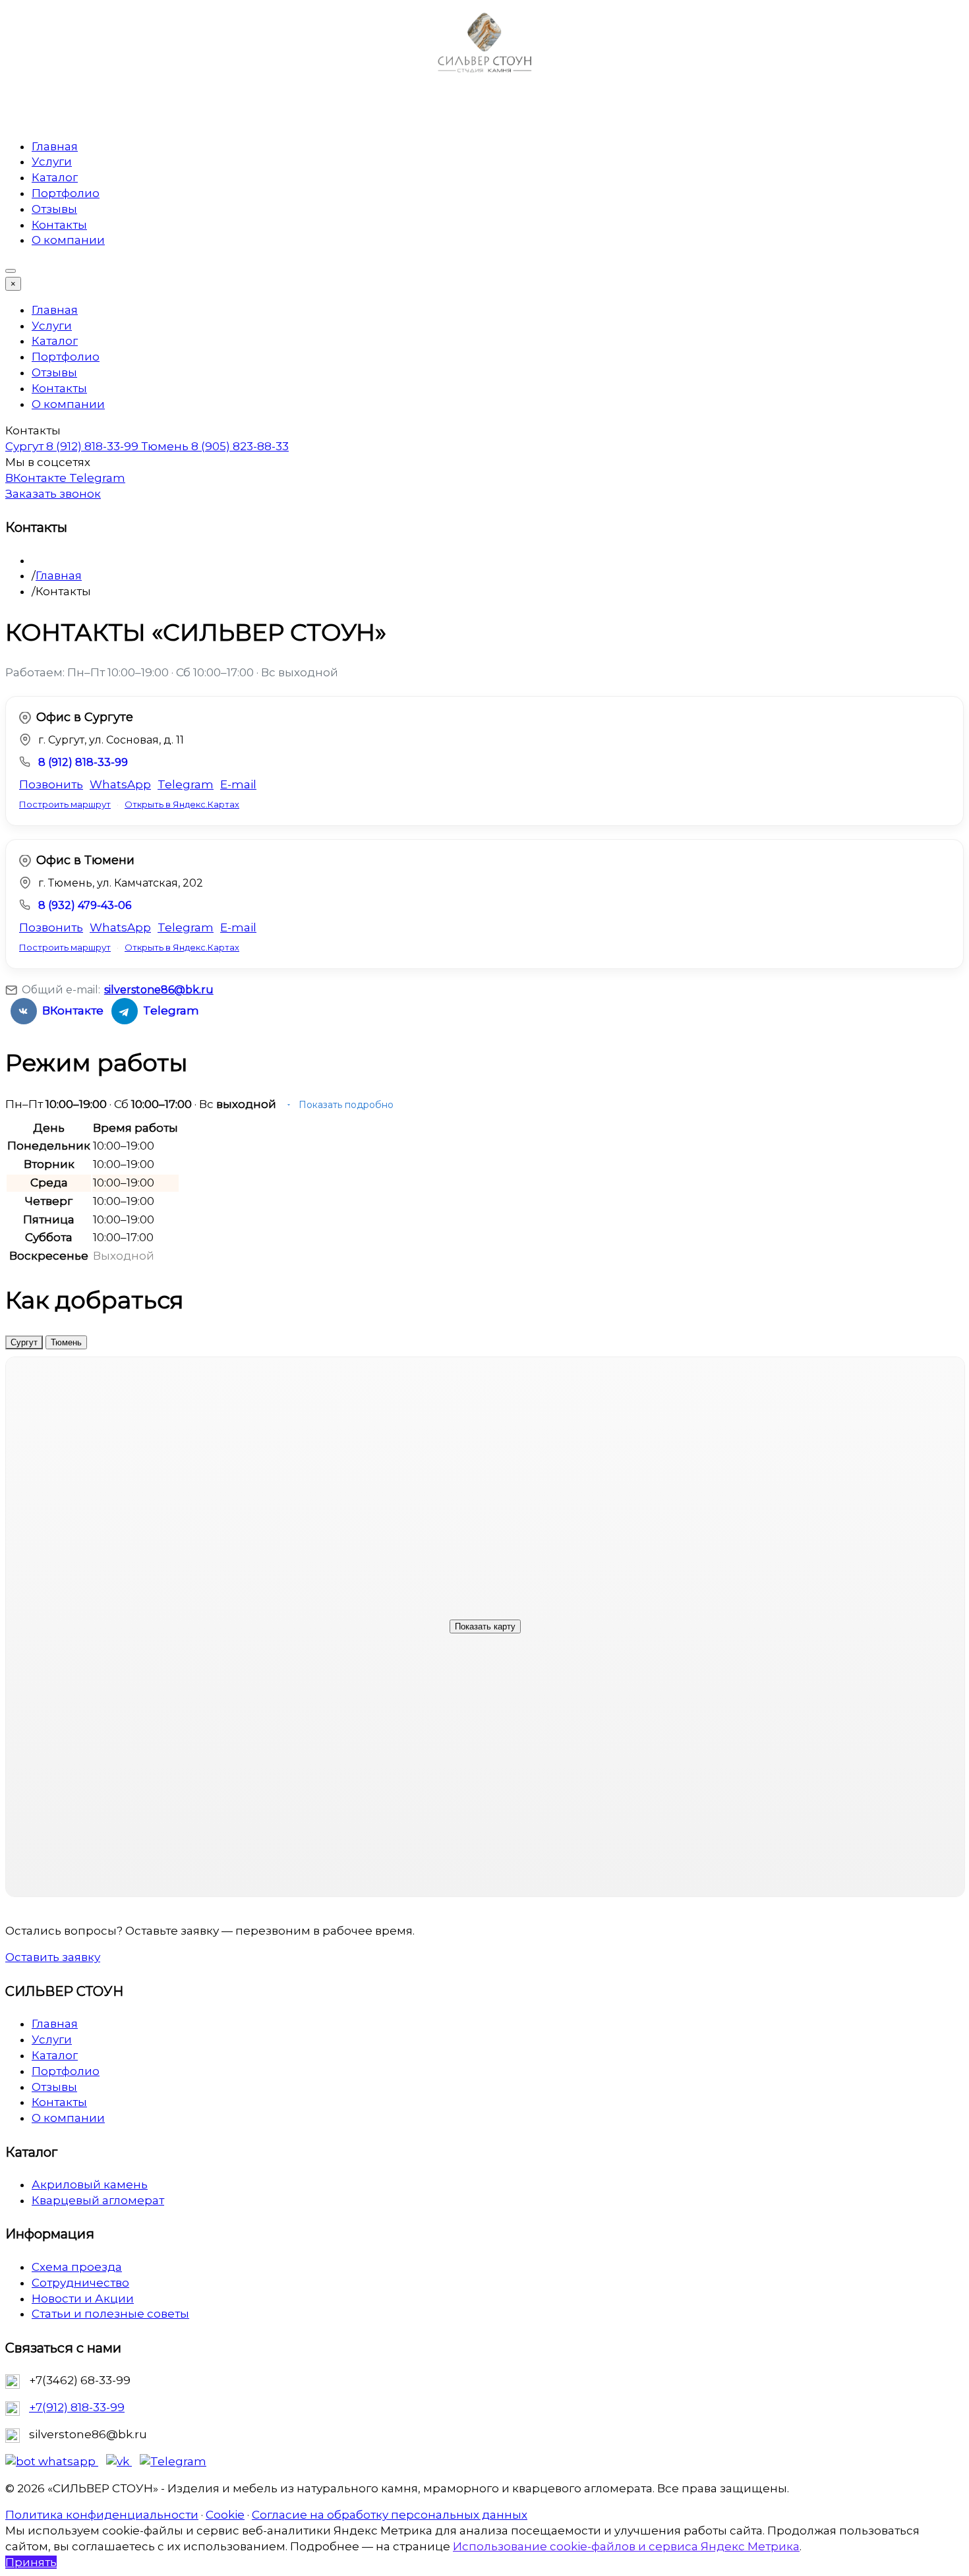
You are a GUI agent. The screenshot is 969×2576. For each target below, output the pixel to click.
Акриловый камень (90, 2184)
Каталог (55, 177)
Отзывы (54, 209)
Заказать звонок (53, 494)
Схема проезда (77, 2267)
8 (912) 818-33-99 (83, 762)
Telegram (97, 478)
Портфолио (66, 193)
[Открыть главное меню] (11, 271)
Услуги (52, 161)
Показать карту (485, 1626)
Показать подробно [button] (345, 1105)
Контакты (59, 225)
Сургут (24, 1342)
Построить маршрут (65, 804)
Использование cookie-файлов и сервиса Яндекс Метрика (626, 2546)
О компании (68, 240)
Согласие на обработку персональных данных (390, 2515)
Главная (55, 146)
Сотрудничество (80, 2283)
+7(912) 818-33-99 (77, 2407)
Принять (31, 2562)
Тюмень (66, 1342)
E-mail (238, 784)
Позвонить (51, 784)
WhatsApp (120, 784)
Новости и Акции (83, 2298)
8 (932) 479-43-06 (85, 905)
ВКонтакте (37, 478)
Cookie (225, 2515)
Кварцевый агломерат (98, 2200)
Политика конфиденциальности (102, 2515)
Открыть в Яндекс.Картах (182, 804)
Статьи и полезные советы (110, 2314)
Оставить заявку (53, 1957)
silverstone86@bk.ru (159, 990)
